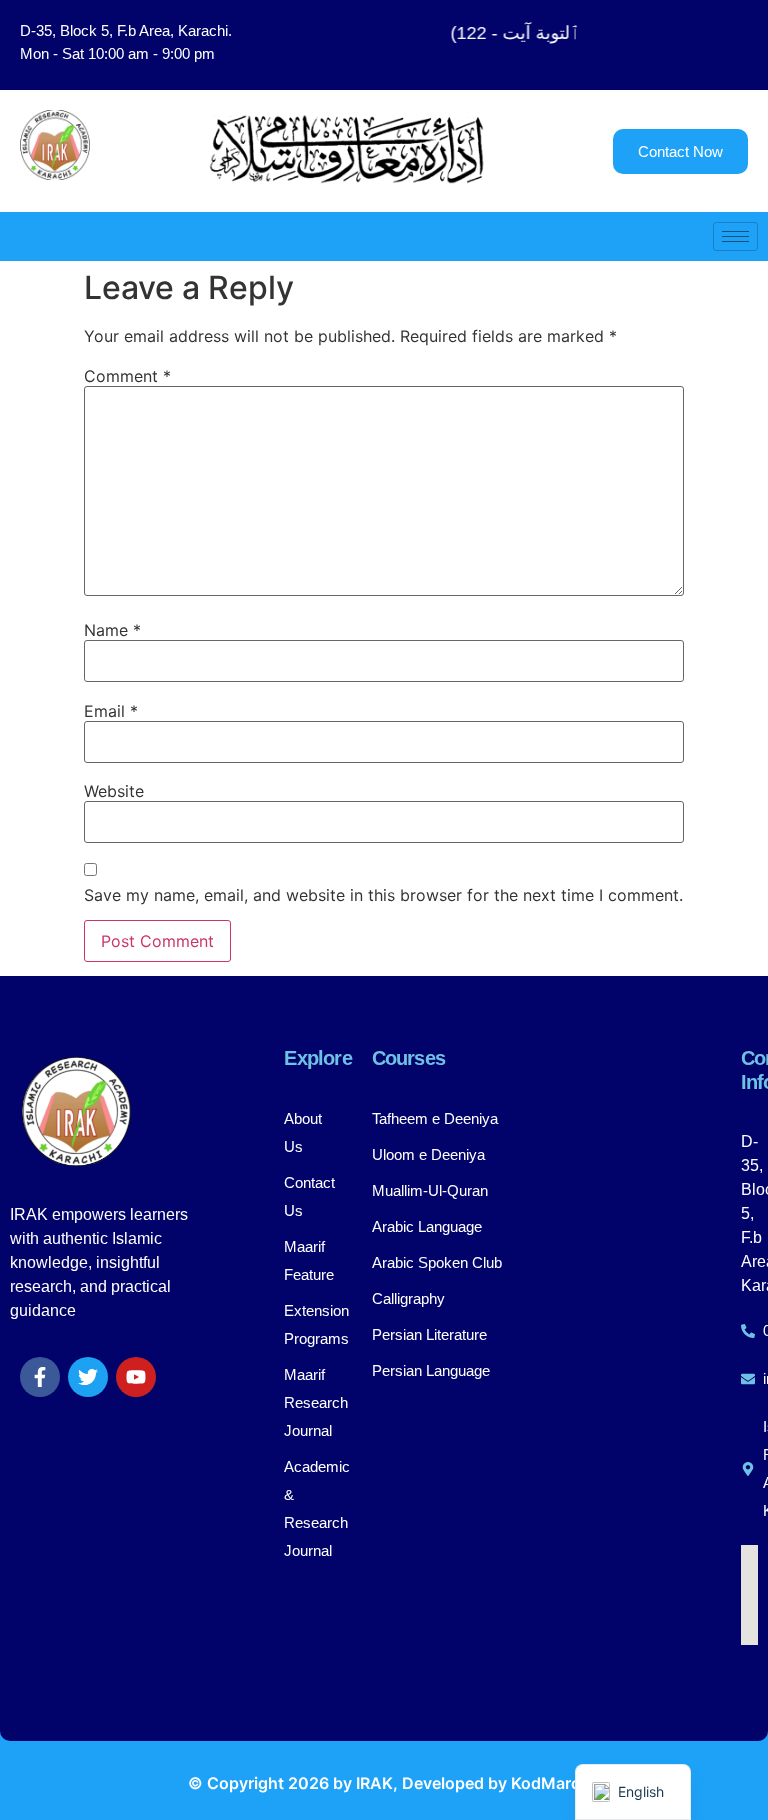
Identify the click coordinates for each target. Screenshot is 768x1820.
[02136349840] (749, 1331)
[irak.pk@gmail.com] (749, 1379)
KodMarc (545, 1783)
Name (112, 630)
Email (111, 711)
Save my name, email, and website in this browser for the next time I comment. (383, 895)
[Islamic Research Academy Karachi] (749, 1469)
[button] (687, 45)
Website (114, 791)
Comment (127, 376)
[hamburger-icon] (735, 236)
